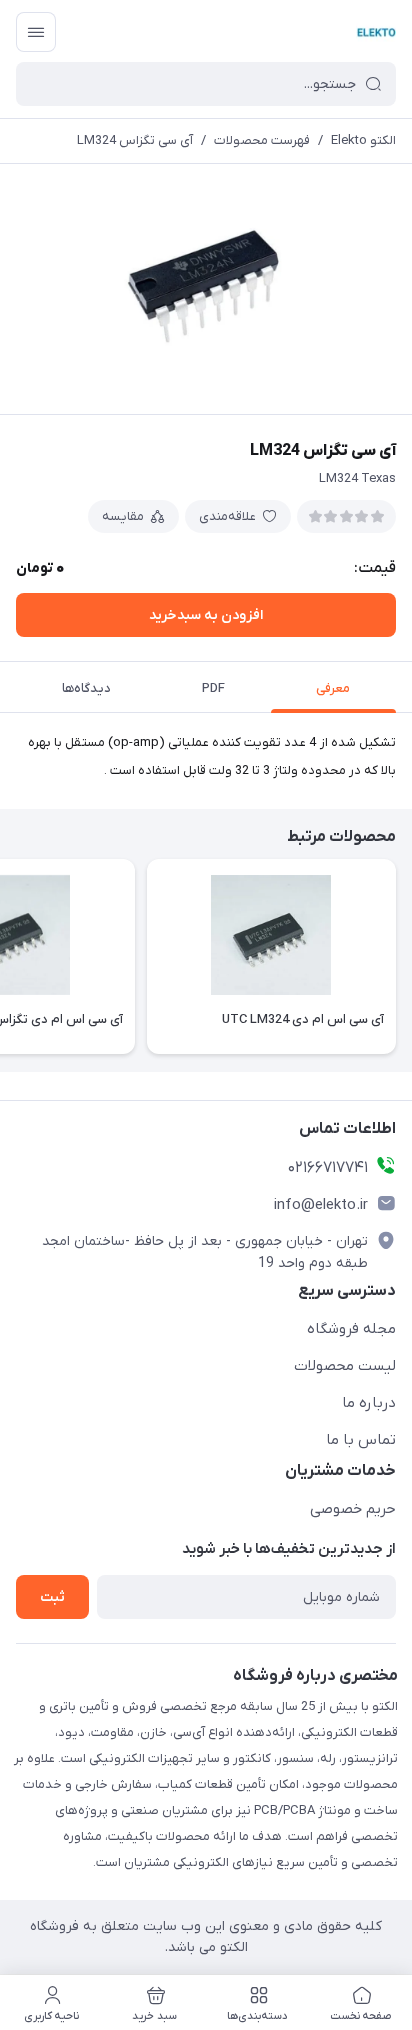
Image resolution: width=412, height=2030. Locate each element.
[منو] (36, 32)
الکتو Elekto (363, 140)
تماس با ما (361, 1440)
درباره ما (369, 1403)
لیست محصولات (345, 1366)
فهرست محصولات (262, 140)
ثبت (52, 1597)
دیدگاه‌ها (86, 688)
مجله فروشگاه (351, 1329)
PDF (213, 688)
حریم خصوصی (353, 1509)
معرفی (333, 688)
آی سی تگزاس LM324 (135, 140)
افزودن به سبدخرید (206, 615)
